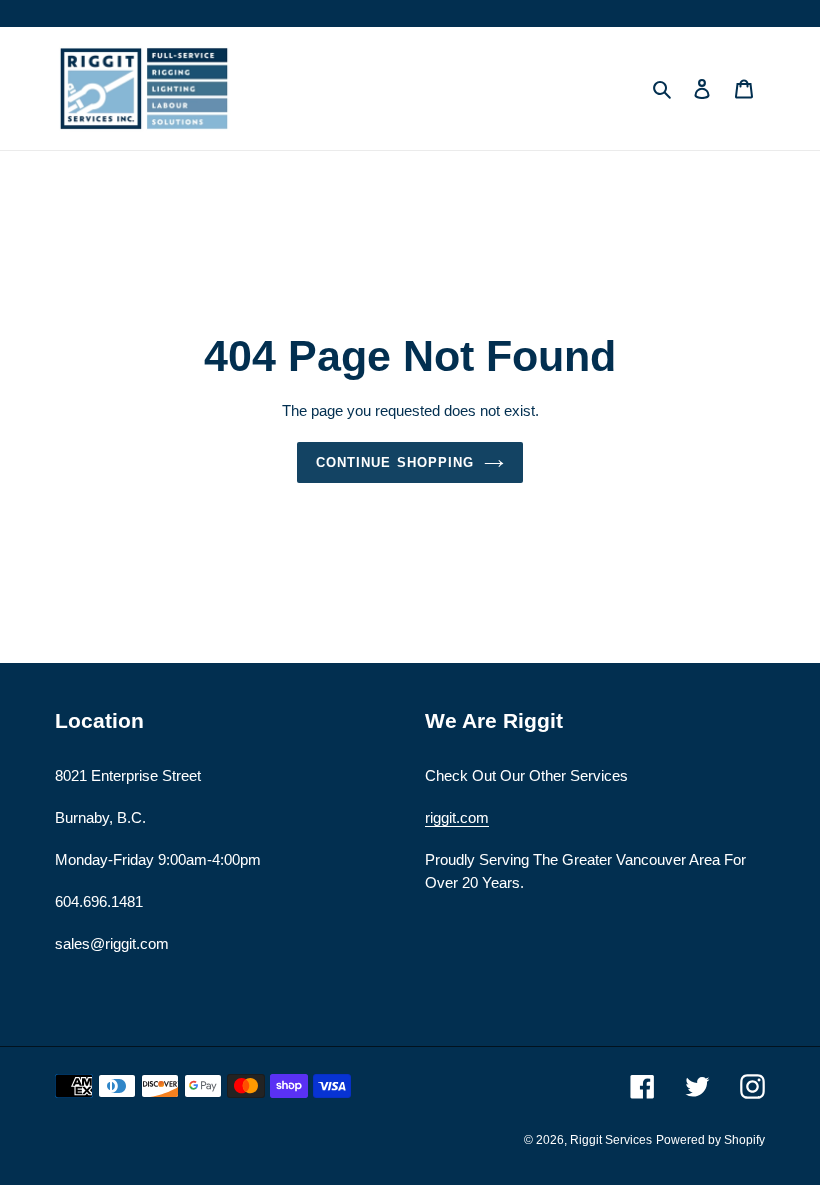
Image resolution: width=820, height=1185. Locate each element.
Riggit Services (611, 1140)
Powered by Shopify (710, 1140)
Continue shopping (395, 462)
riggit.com (457, 817)
